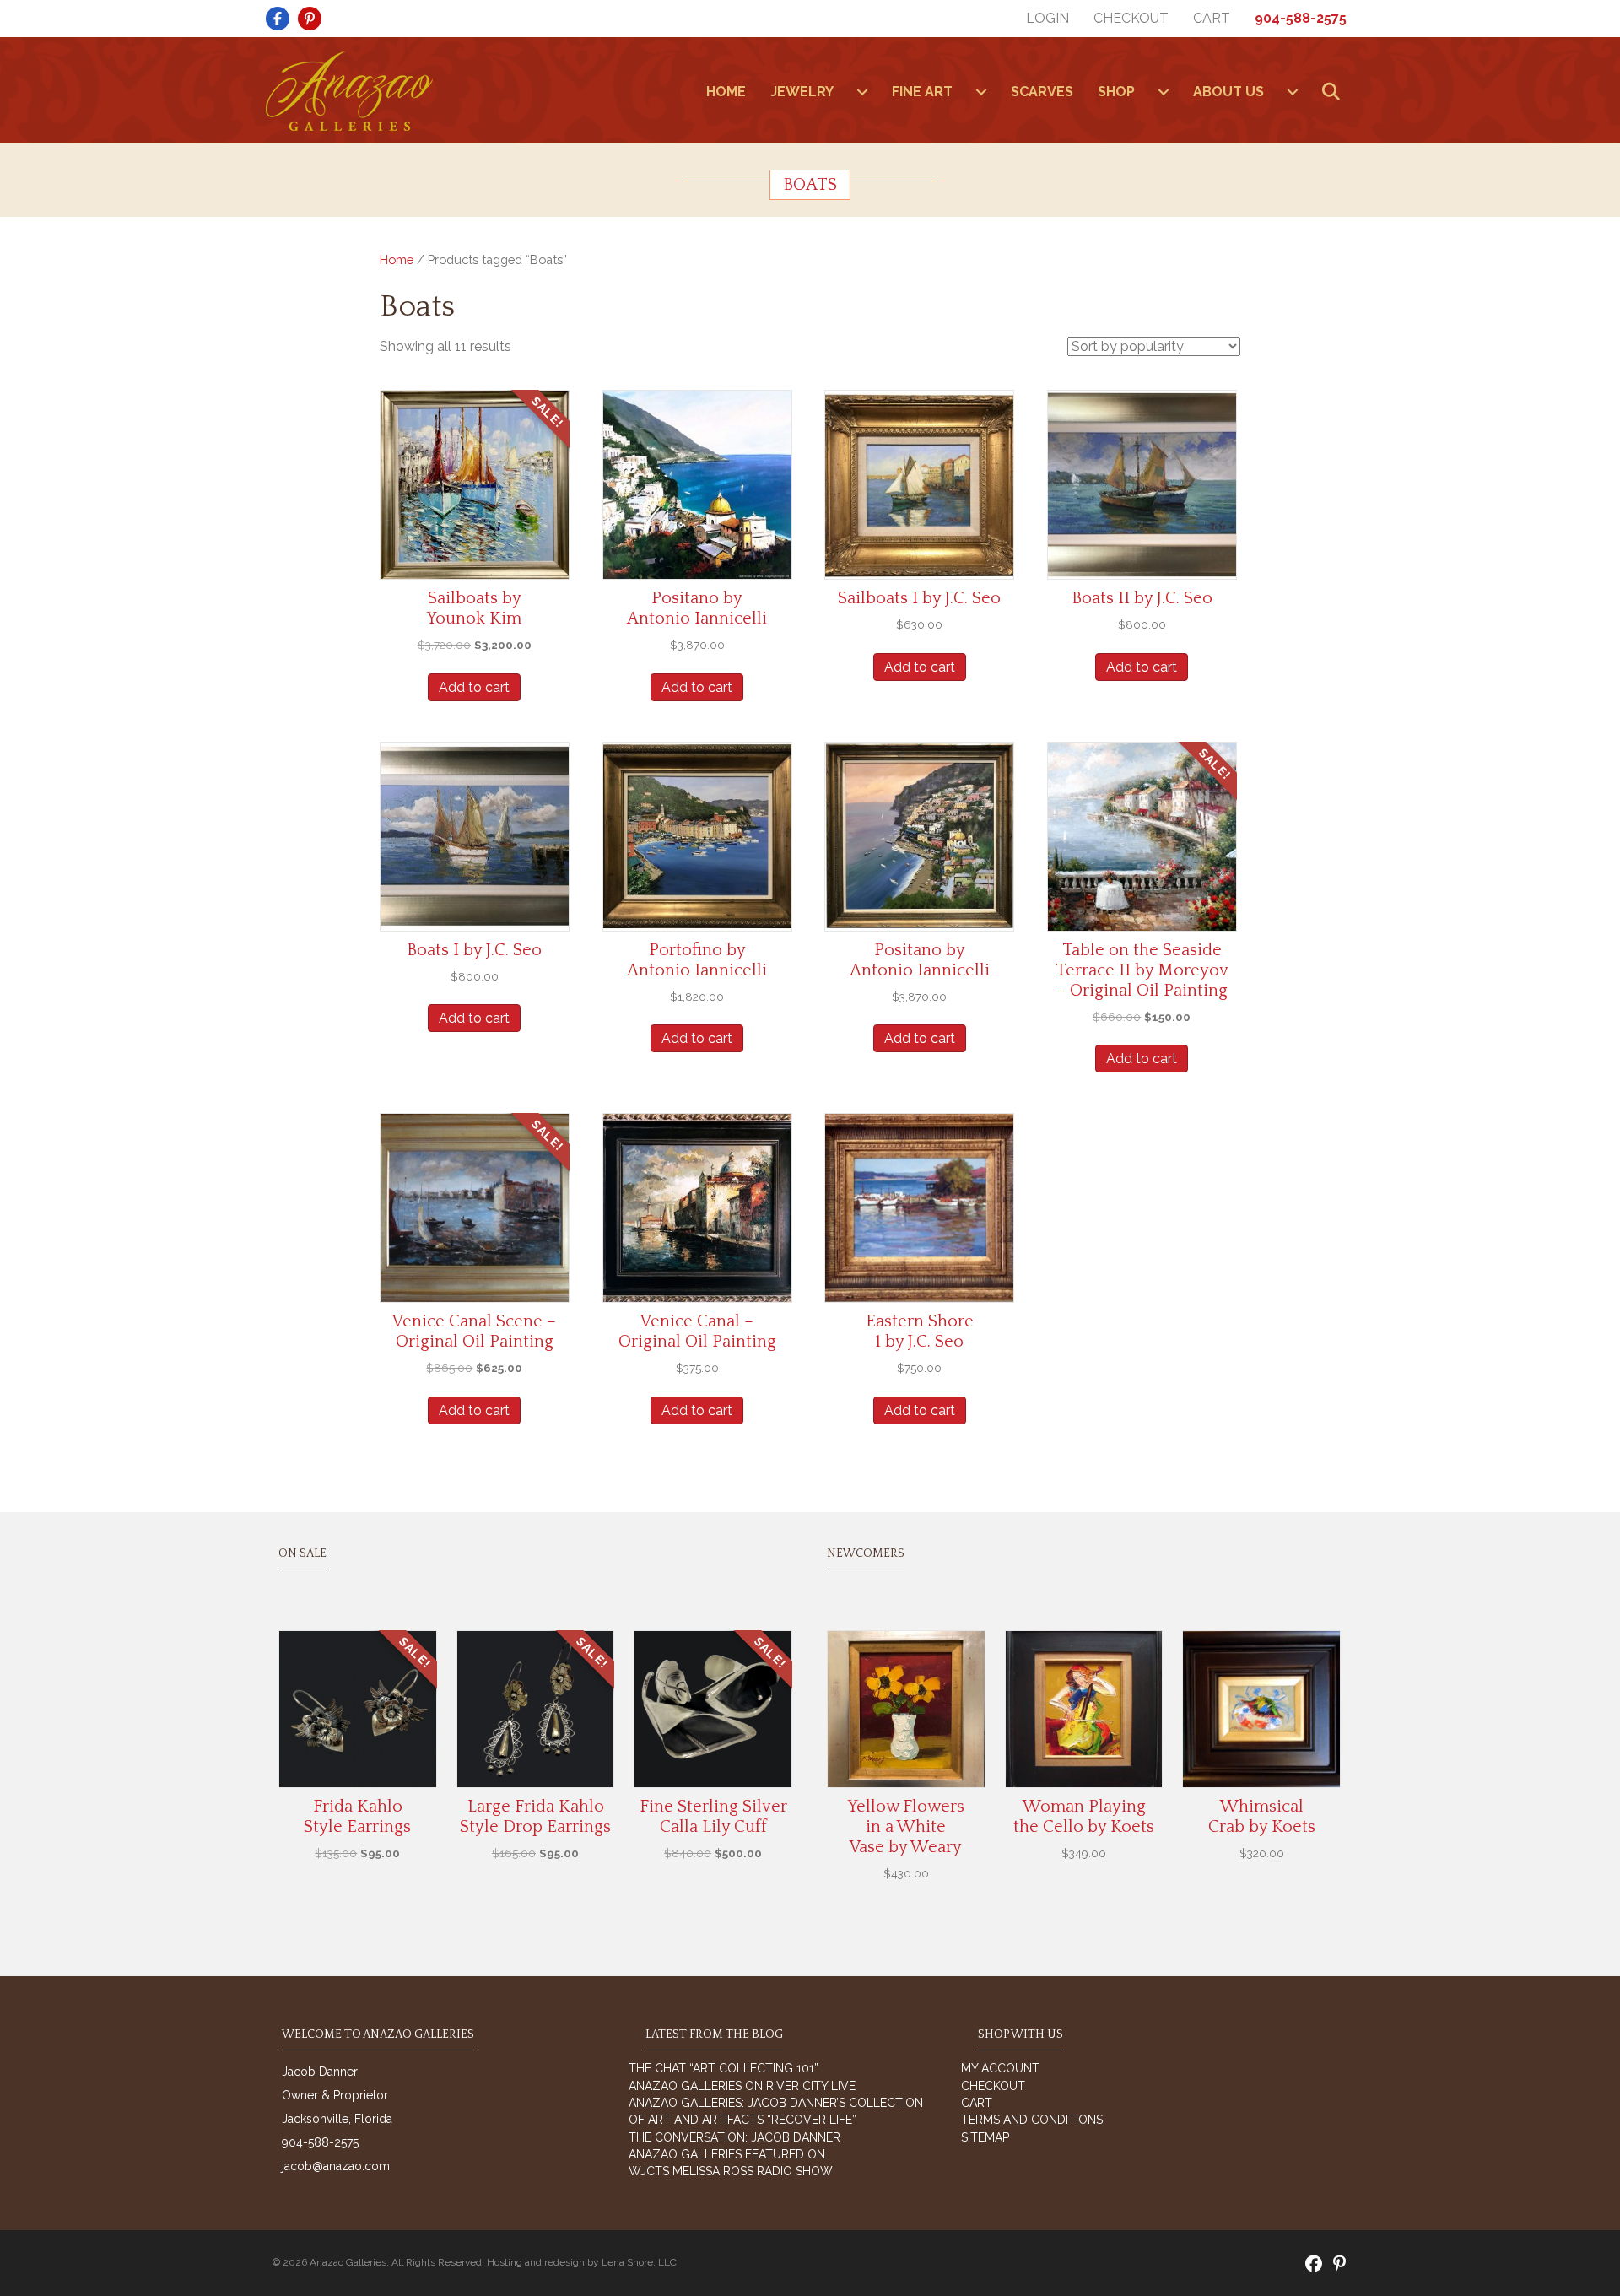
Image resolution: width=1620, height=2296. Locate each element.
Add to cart (474, 687)
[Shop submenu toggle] (1164, 92)
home (726, 92)
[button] (1334, 92)
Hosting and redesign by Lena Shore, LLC (582, 2262)
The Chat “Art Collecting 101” (724, 2068)
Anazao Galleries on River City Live (742, 2086)
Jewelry (802, 92)
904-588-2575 (1301, 18)
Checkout (1131, 18)
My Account (1000, 2068)
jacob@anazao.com (336, 2166)
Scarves (1042, 92)
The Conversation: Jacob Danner (734, 2137)
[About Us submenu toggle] (1293, 92)
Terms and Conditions (1032, 2120)
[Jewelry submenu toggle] (862, 92)
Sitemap (985, 2137)
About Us (1228, 92)
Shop (1116, 92)
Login (1048, 18)
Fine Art (922, 92)
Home (397, 259)
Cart (1212, 18)
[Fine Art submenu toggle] (981, 92)
